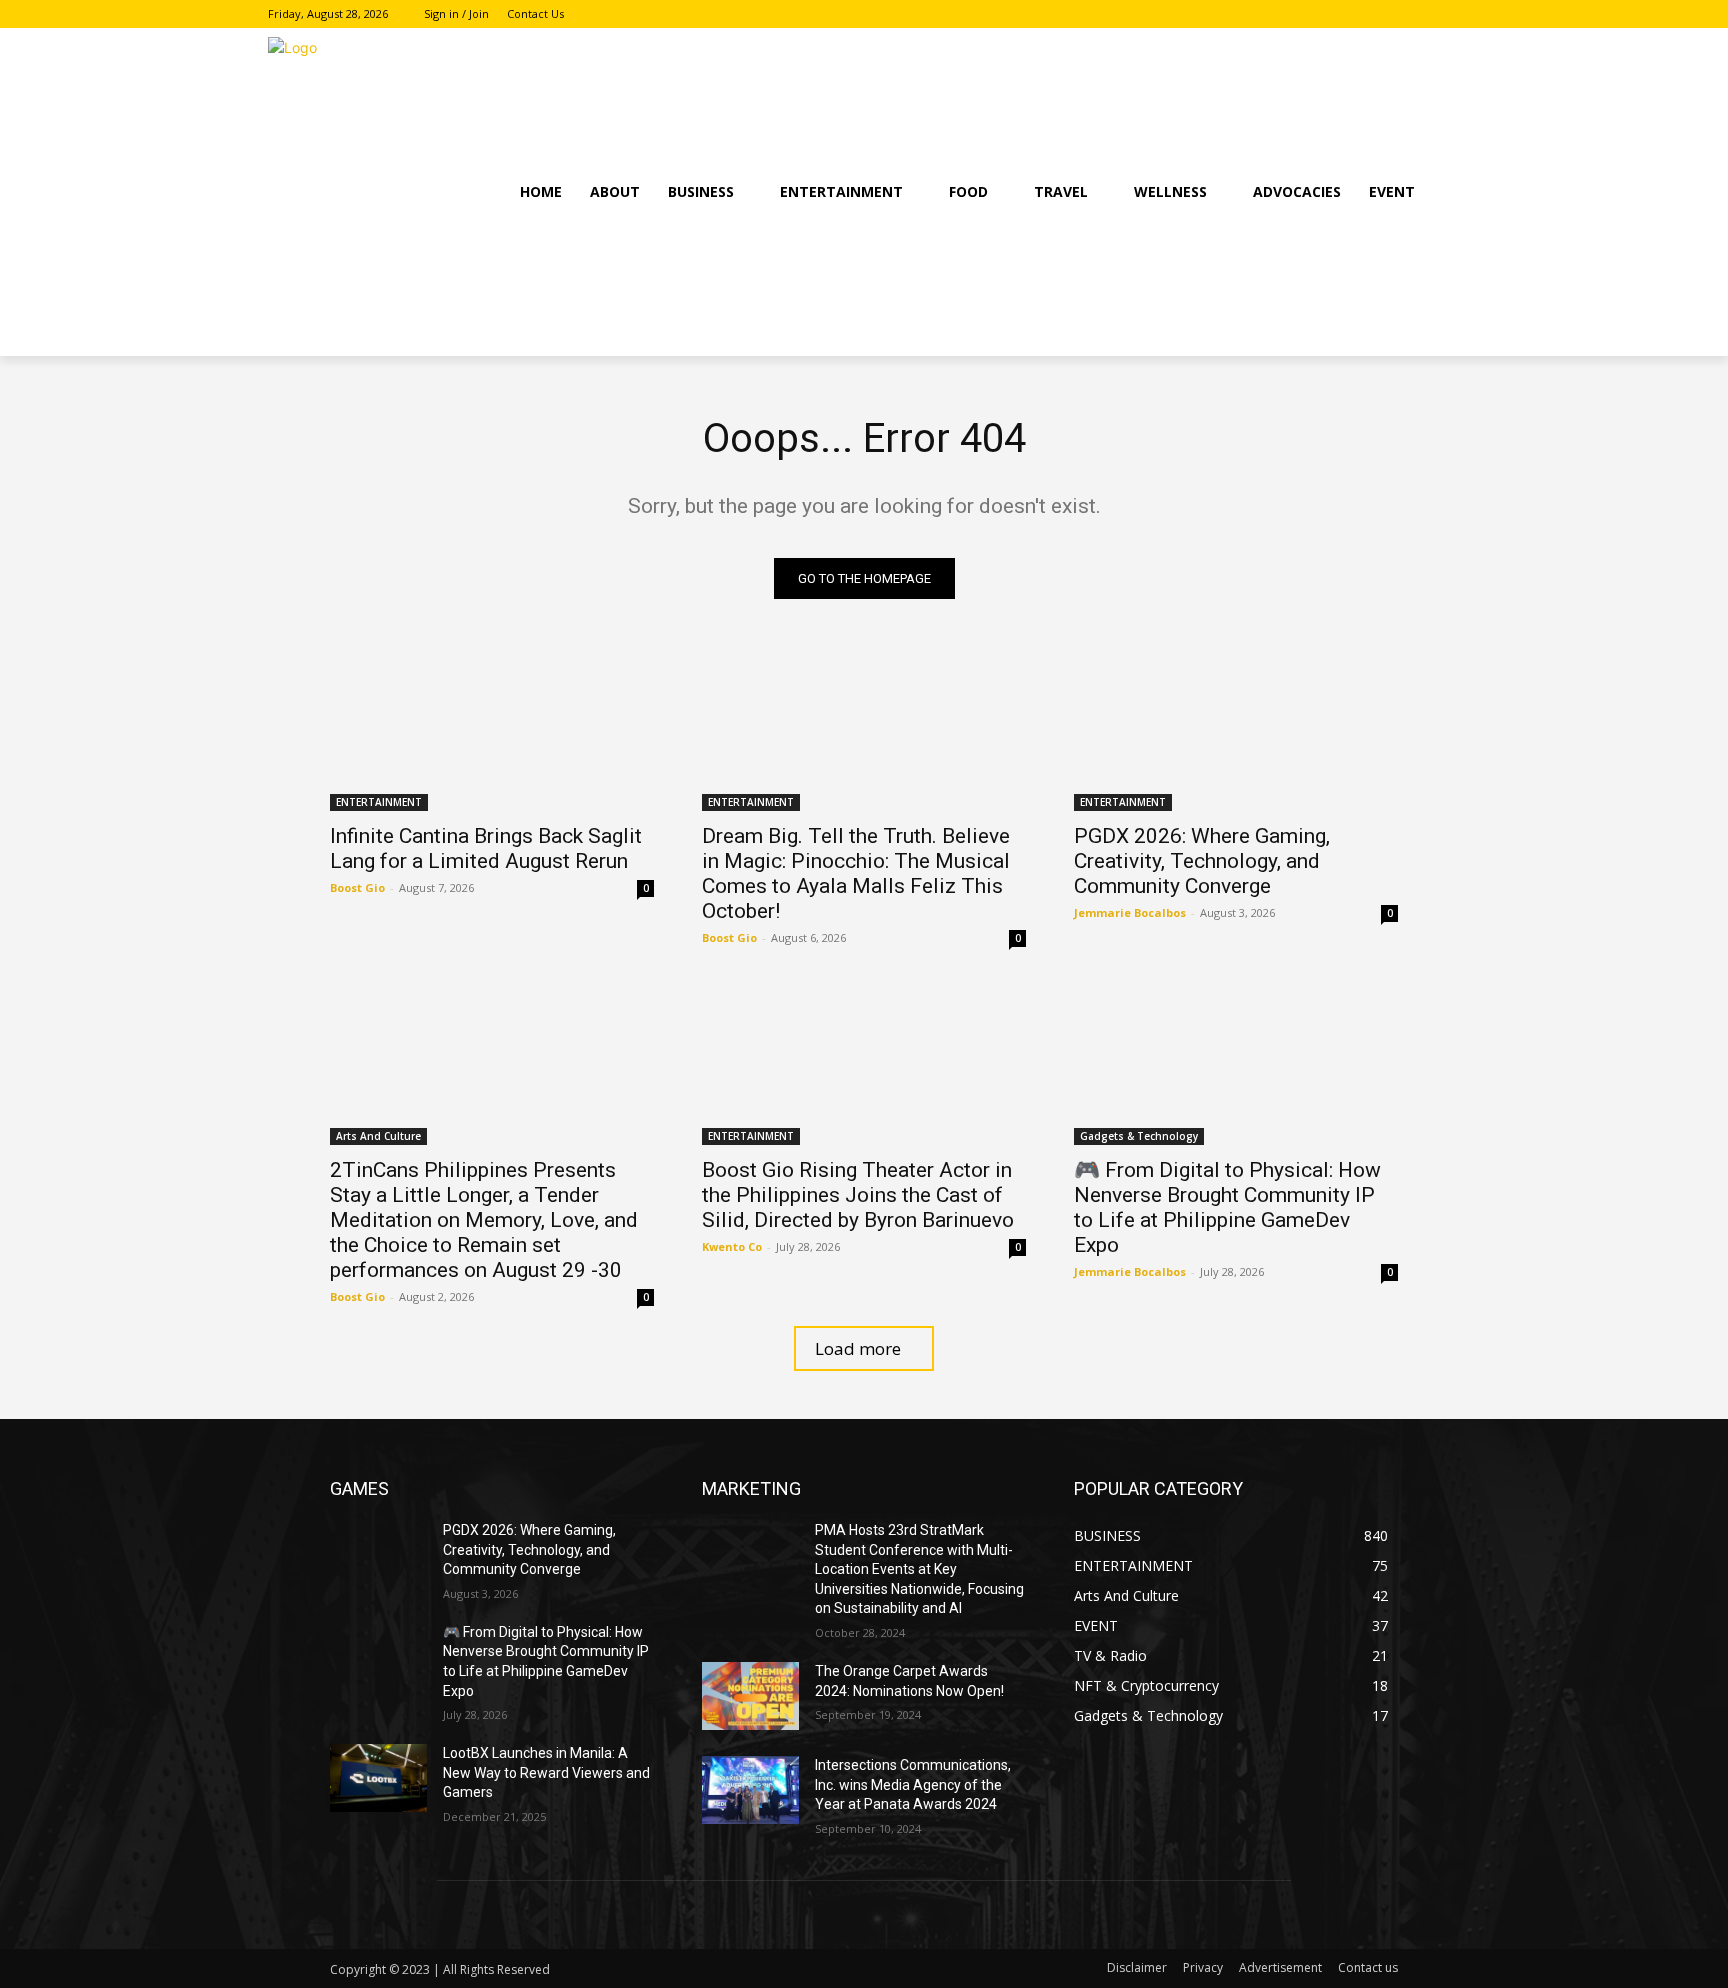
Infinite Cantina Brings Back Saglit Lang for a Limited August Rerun (486, 848)
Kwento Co (732, 1246)
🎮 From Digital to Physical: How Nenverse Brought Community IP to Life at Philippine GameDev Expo (1227, 1207)
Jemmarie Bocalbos (1130, 912)
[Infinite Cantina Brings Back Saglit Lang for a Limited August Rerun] (492, 730)
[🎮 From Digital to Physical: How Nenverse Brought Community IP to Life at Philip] (1236, 1064)
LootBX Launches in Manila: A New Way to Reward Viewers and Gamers (546, 1772)
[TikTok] (1448, 14)
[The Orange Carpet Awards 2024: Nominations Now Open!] (750, 1696)
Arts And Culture (378, 1136)
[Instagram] (1420, 14)
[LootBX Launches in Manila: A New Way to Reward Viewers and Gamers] (378, 1778)
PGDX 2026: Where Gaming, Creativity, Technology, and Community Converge (1202, 861)
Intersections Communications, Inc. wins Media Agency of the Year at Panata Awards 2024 (913, 1784)
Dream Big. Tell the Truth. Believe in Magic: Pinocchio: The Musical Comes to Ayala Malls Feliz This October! (856, 873)
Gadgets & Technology (1139, 1136)
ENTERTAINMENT (379, 802)
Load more (858, 1348)
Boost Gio (357, 887)
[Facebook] (1393, 14)
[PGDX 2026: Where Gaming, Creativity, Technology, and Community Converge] (1236, 730)
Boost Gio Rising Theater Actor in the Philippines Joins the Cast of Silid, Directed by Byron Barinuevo (858, 1195)
